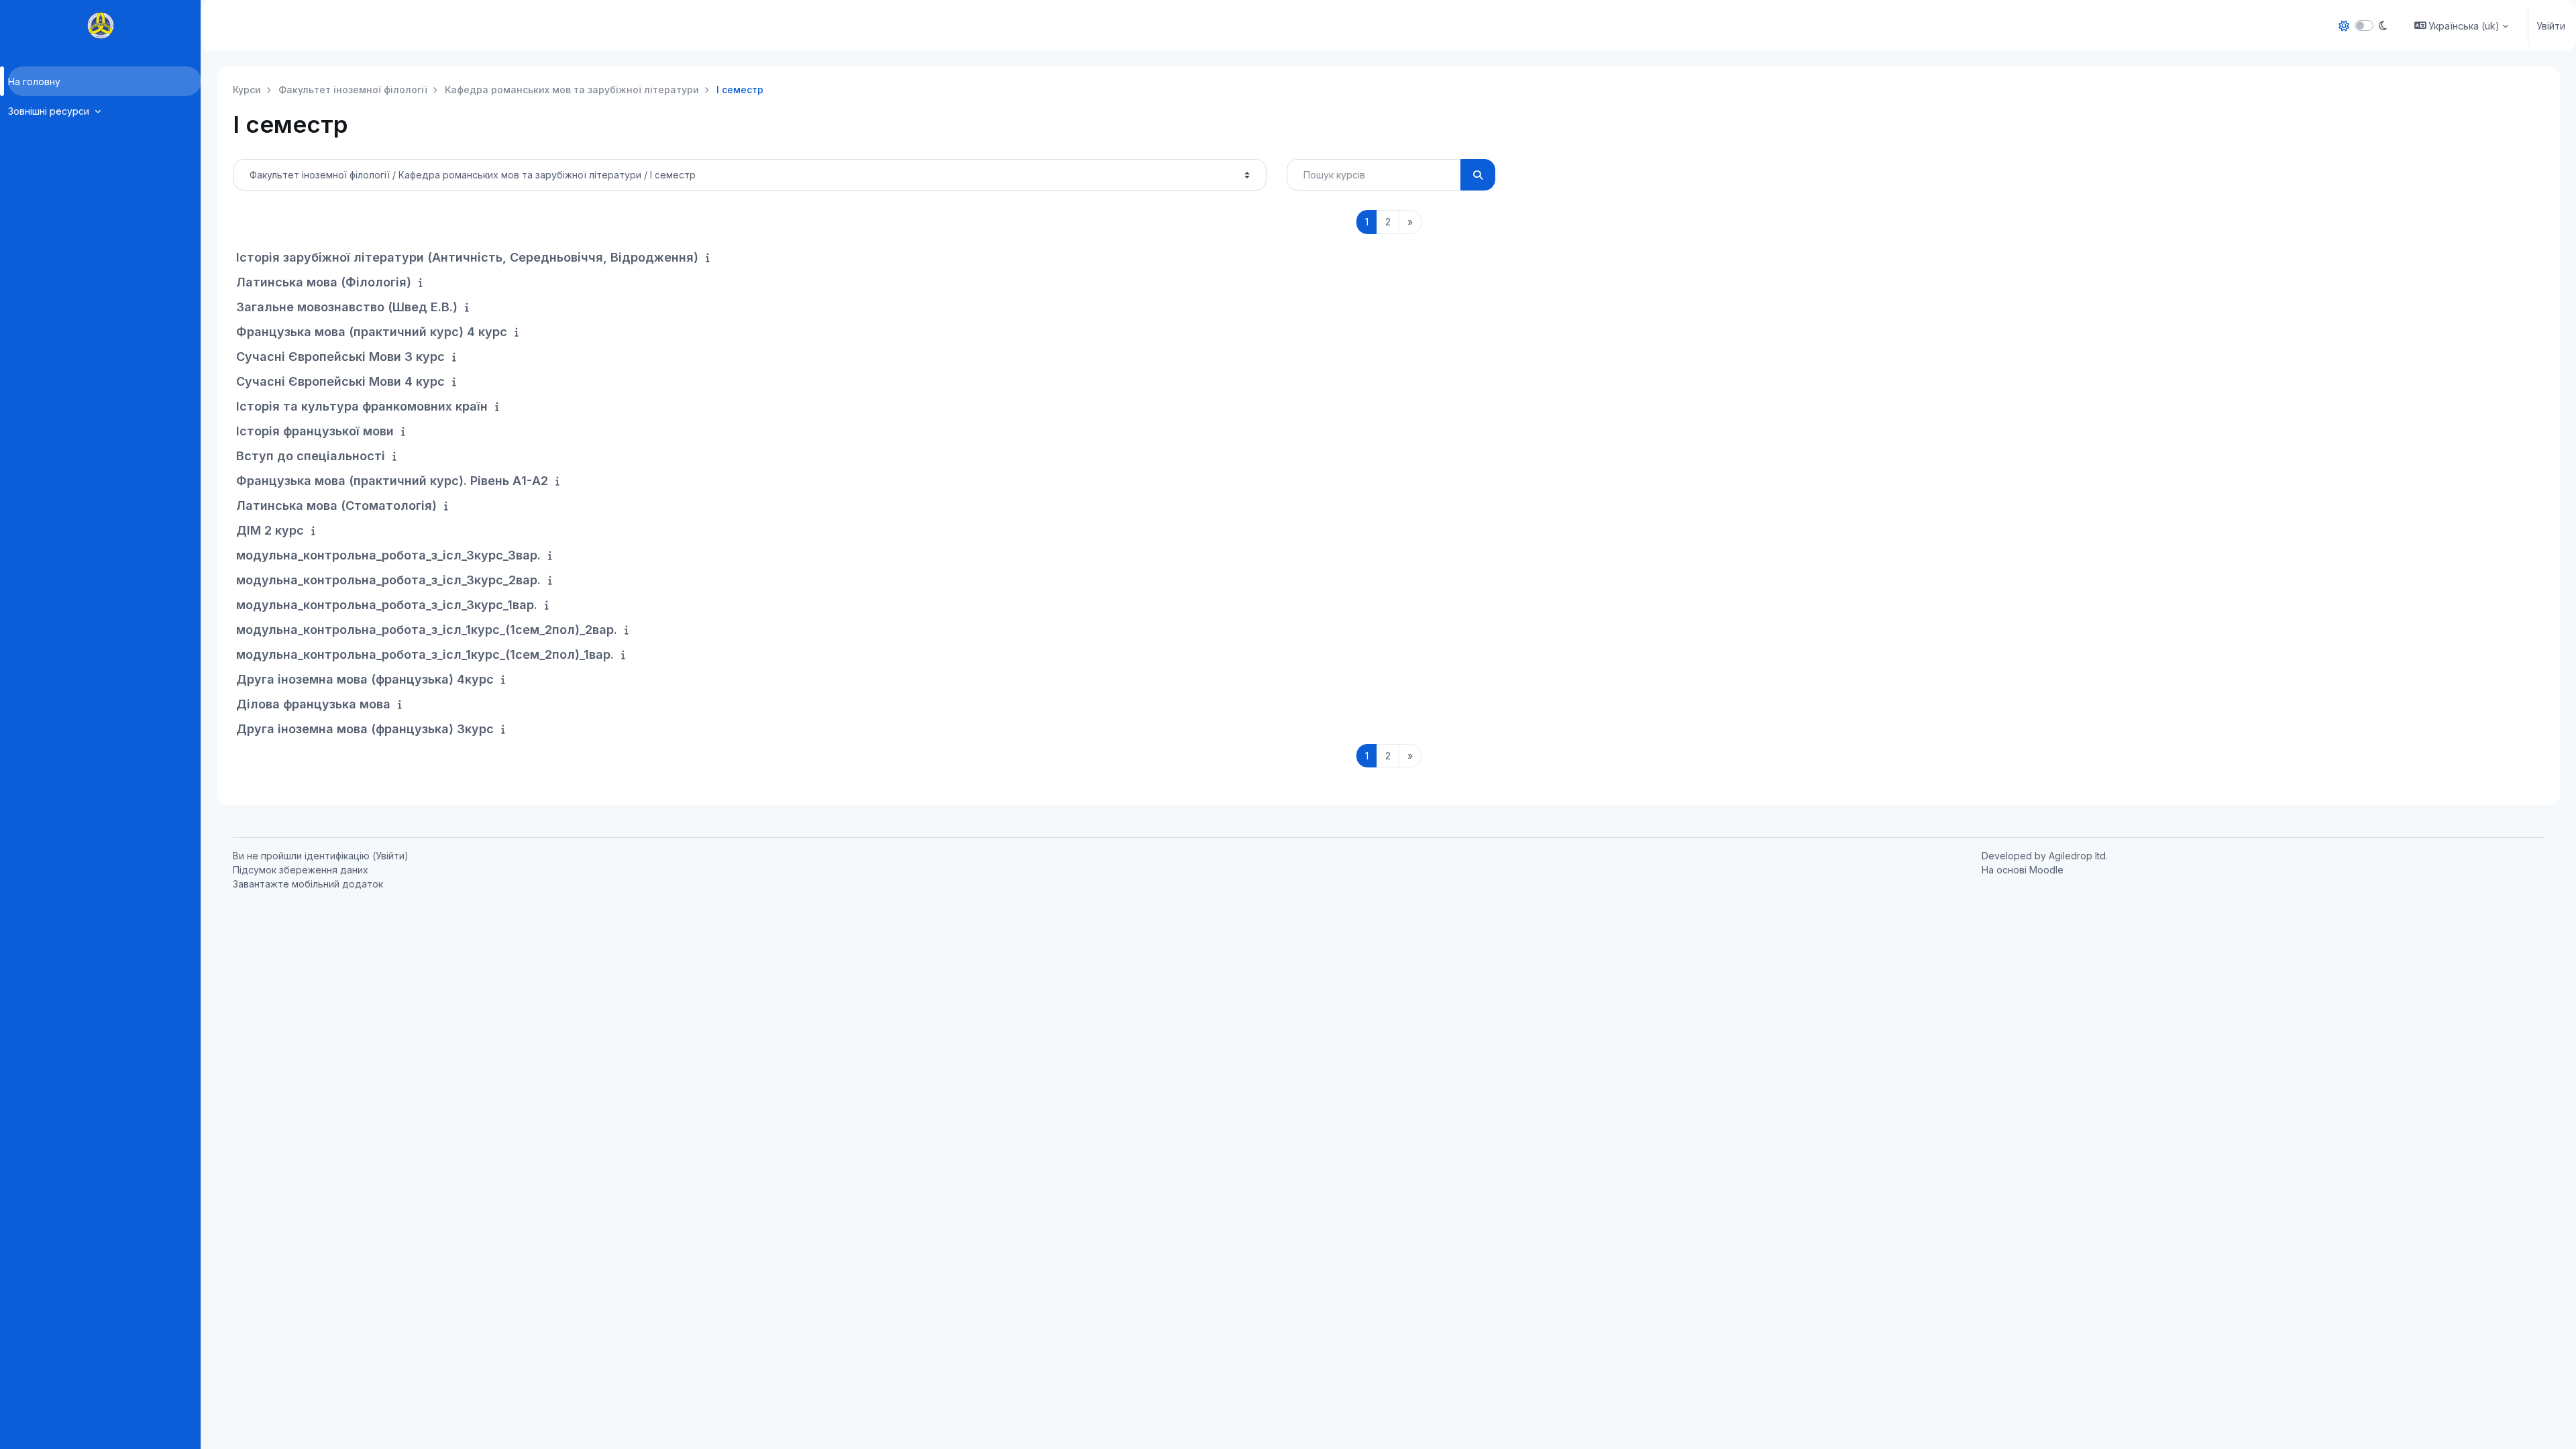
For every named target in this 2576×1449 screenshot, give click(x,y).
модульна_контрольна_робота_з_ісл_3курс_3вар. (388, 555)
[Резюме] (710, 257)
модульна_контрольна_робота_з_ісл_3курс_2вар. (388, 580)
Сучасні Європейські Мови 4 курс (340, 381)
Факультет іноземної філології (353, 90)
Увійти (2551, 26)
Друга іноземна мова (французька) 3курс (365, 729)
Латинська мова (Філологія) (324, 282)
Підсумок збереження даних (301, 870)
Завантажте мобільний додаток (308, 884)
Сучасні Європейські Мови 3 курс (340, 357)
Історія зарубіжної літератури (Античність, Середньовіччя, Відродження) (467, 257)
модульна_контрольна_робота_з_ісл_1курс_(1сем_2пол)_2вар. (427, 630)
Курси (247, 90)
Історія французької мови (315, 431)
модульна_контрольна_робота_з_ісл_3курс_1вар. (387, 605)
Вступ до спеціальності (311, 456)
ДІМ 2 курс (270, 530)
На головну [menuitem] (34, 82)
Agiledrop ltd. (2078, 856)
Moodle (2046, 870)
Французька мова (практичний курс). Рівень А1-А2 (392, 481)
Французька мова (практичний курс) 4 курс (372, 332)
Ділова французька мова (313, 704)
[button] (2462, 25)
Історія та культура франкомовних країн (362, 406)
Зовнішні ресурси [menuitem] (50, 111)
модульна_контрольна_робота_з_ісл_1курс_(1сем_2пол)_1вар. (425, 654)
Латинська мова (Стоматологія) (336, 505)
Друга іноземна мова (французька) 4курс (365, 679)
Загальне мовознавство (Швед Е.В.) (347, 307)
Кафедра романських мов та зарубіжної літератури (572, 90)
